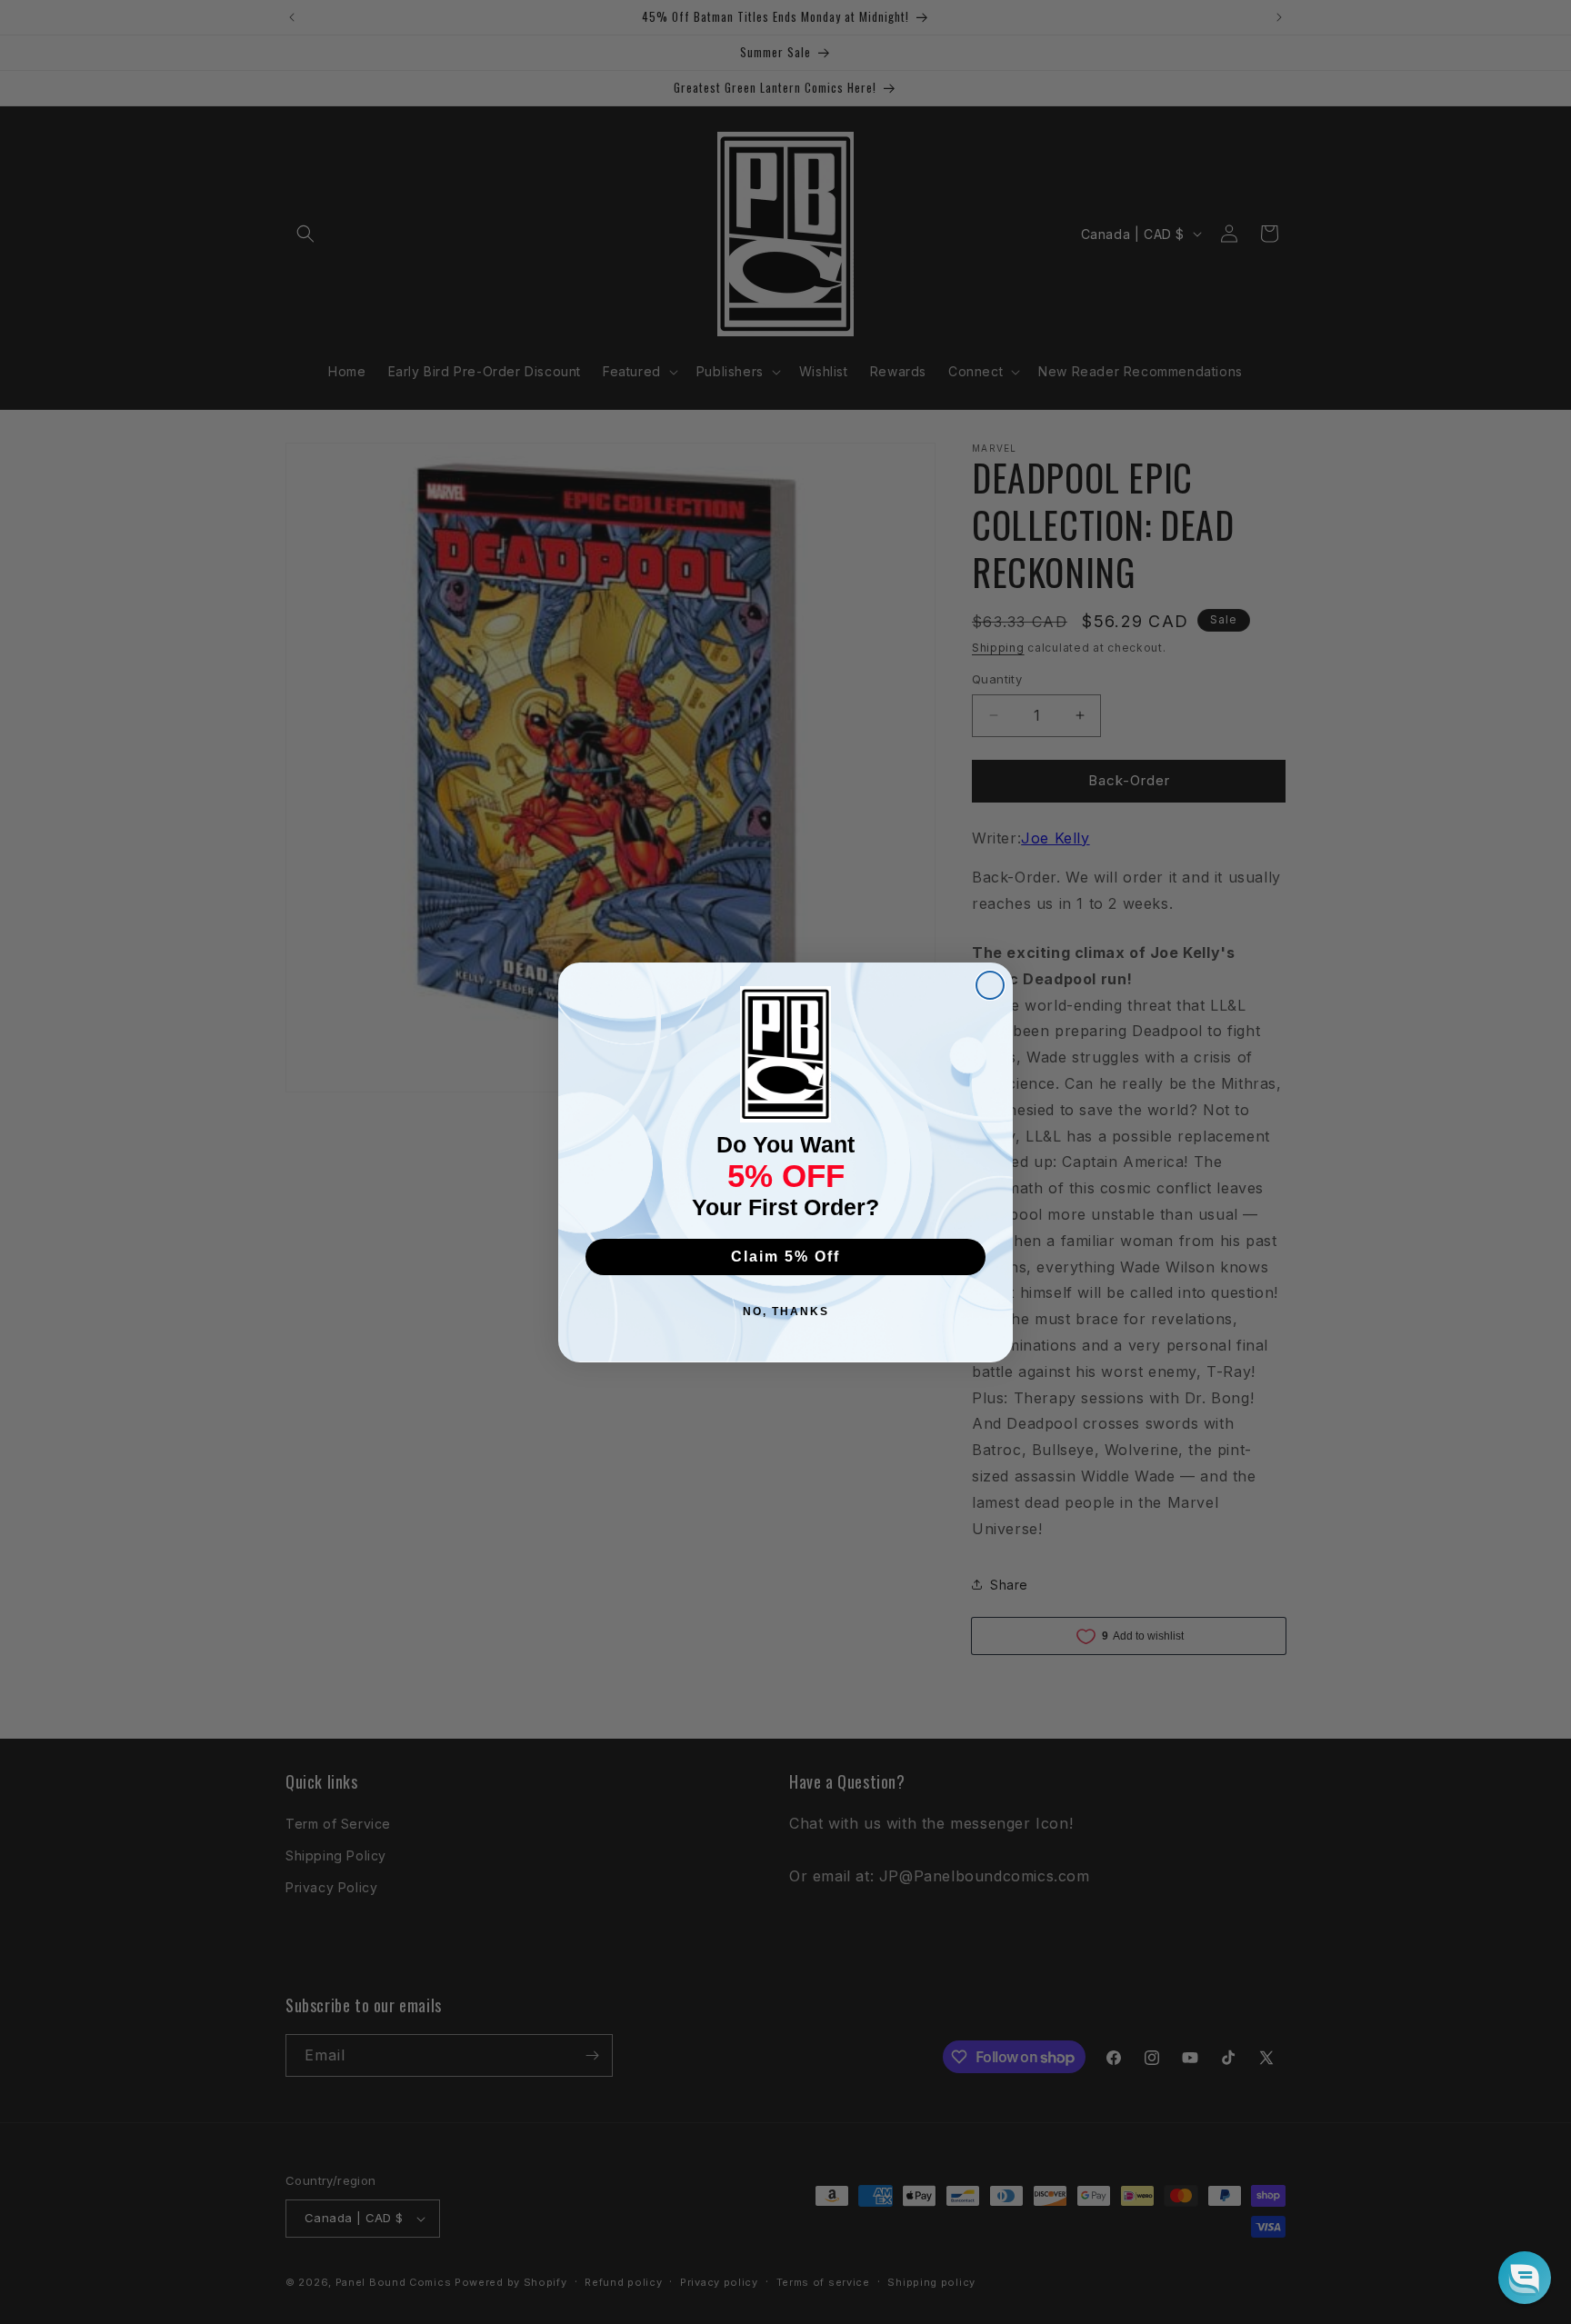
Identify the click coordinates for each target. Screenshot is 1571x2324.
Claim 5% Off (785, 1257)
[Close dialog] (990, 985)
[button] (1525, 2278)
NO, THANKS (786, 1312)
